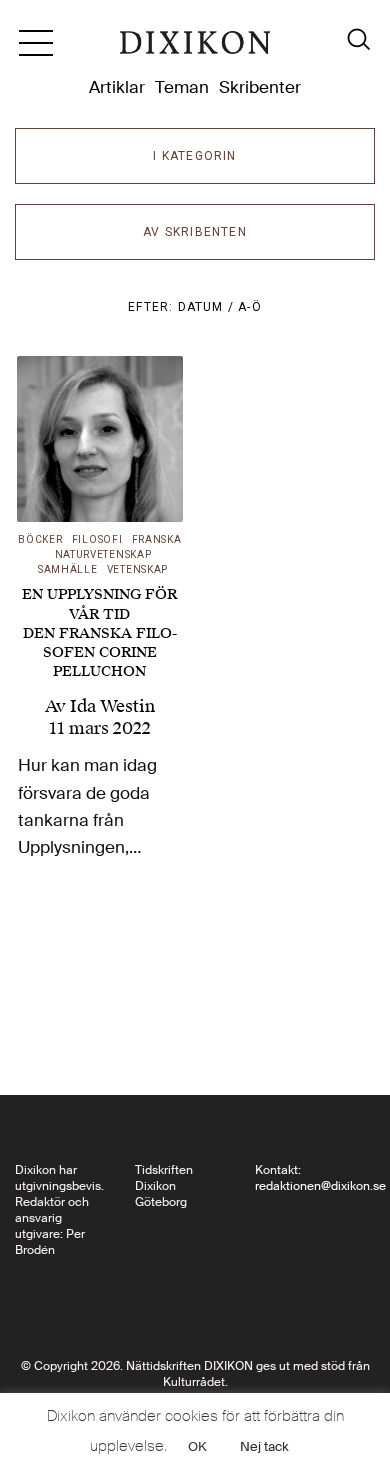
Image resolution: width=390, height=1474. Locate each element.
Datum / (208, 307)
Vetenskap (137, 569)
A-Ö (250, 307)
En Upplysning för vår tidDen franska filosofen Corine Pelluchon (99, 633)
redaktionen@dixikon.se (320, 1186)
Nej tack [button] (264, 1446)
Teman (182, 87)
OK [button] (197, 1446)
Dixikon (195, 50)
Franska (157, 539)
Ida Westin (112, 706)
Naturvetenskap (103, 554)
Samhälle (68, 569)
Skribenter (260, 87)
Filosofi (97, 539)
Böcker (40, 539)
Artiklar (117, 87)
